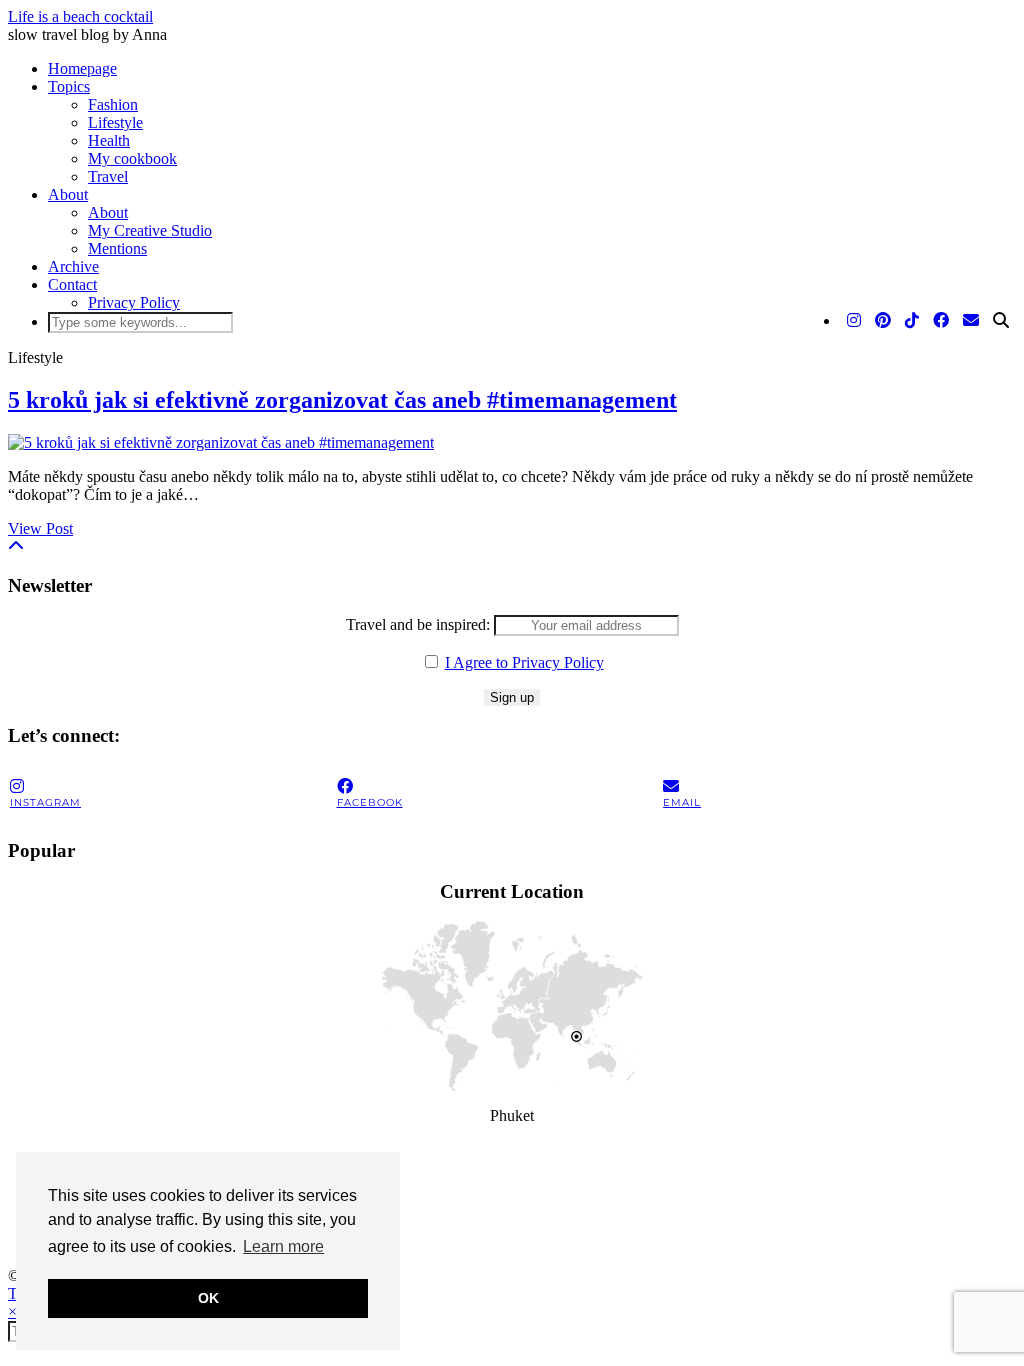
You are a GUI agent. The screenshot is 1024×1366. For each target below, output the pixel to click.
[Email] (971, 321)
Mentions (117, 248)
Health (109, 140)
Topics (69, 86)
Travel (108, 176)
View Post (40, 528)
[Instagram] (854, 321)
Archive (73, 266)
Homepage (82, 68)
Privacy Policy (134, 302)
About (68, 194)
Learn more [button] (283, 1246)
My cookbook (132, 158)
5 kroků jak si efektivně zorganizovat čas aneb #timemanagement (342, 400)
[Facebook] (941, 321)
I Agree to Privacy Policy (524, 662)
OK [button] (208, 1298)
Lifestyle (115, 122)
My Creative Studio (150, 230)
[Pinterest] (883, 321)
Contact (72, 284)
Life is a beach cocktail (80, 16)
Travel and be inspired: (420, 624)
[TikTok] (912, 321)
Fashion (113, 104)
